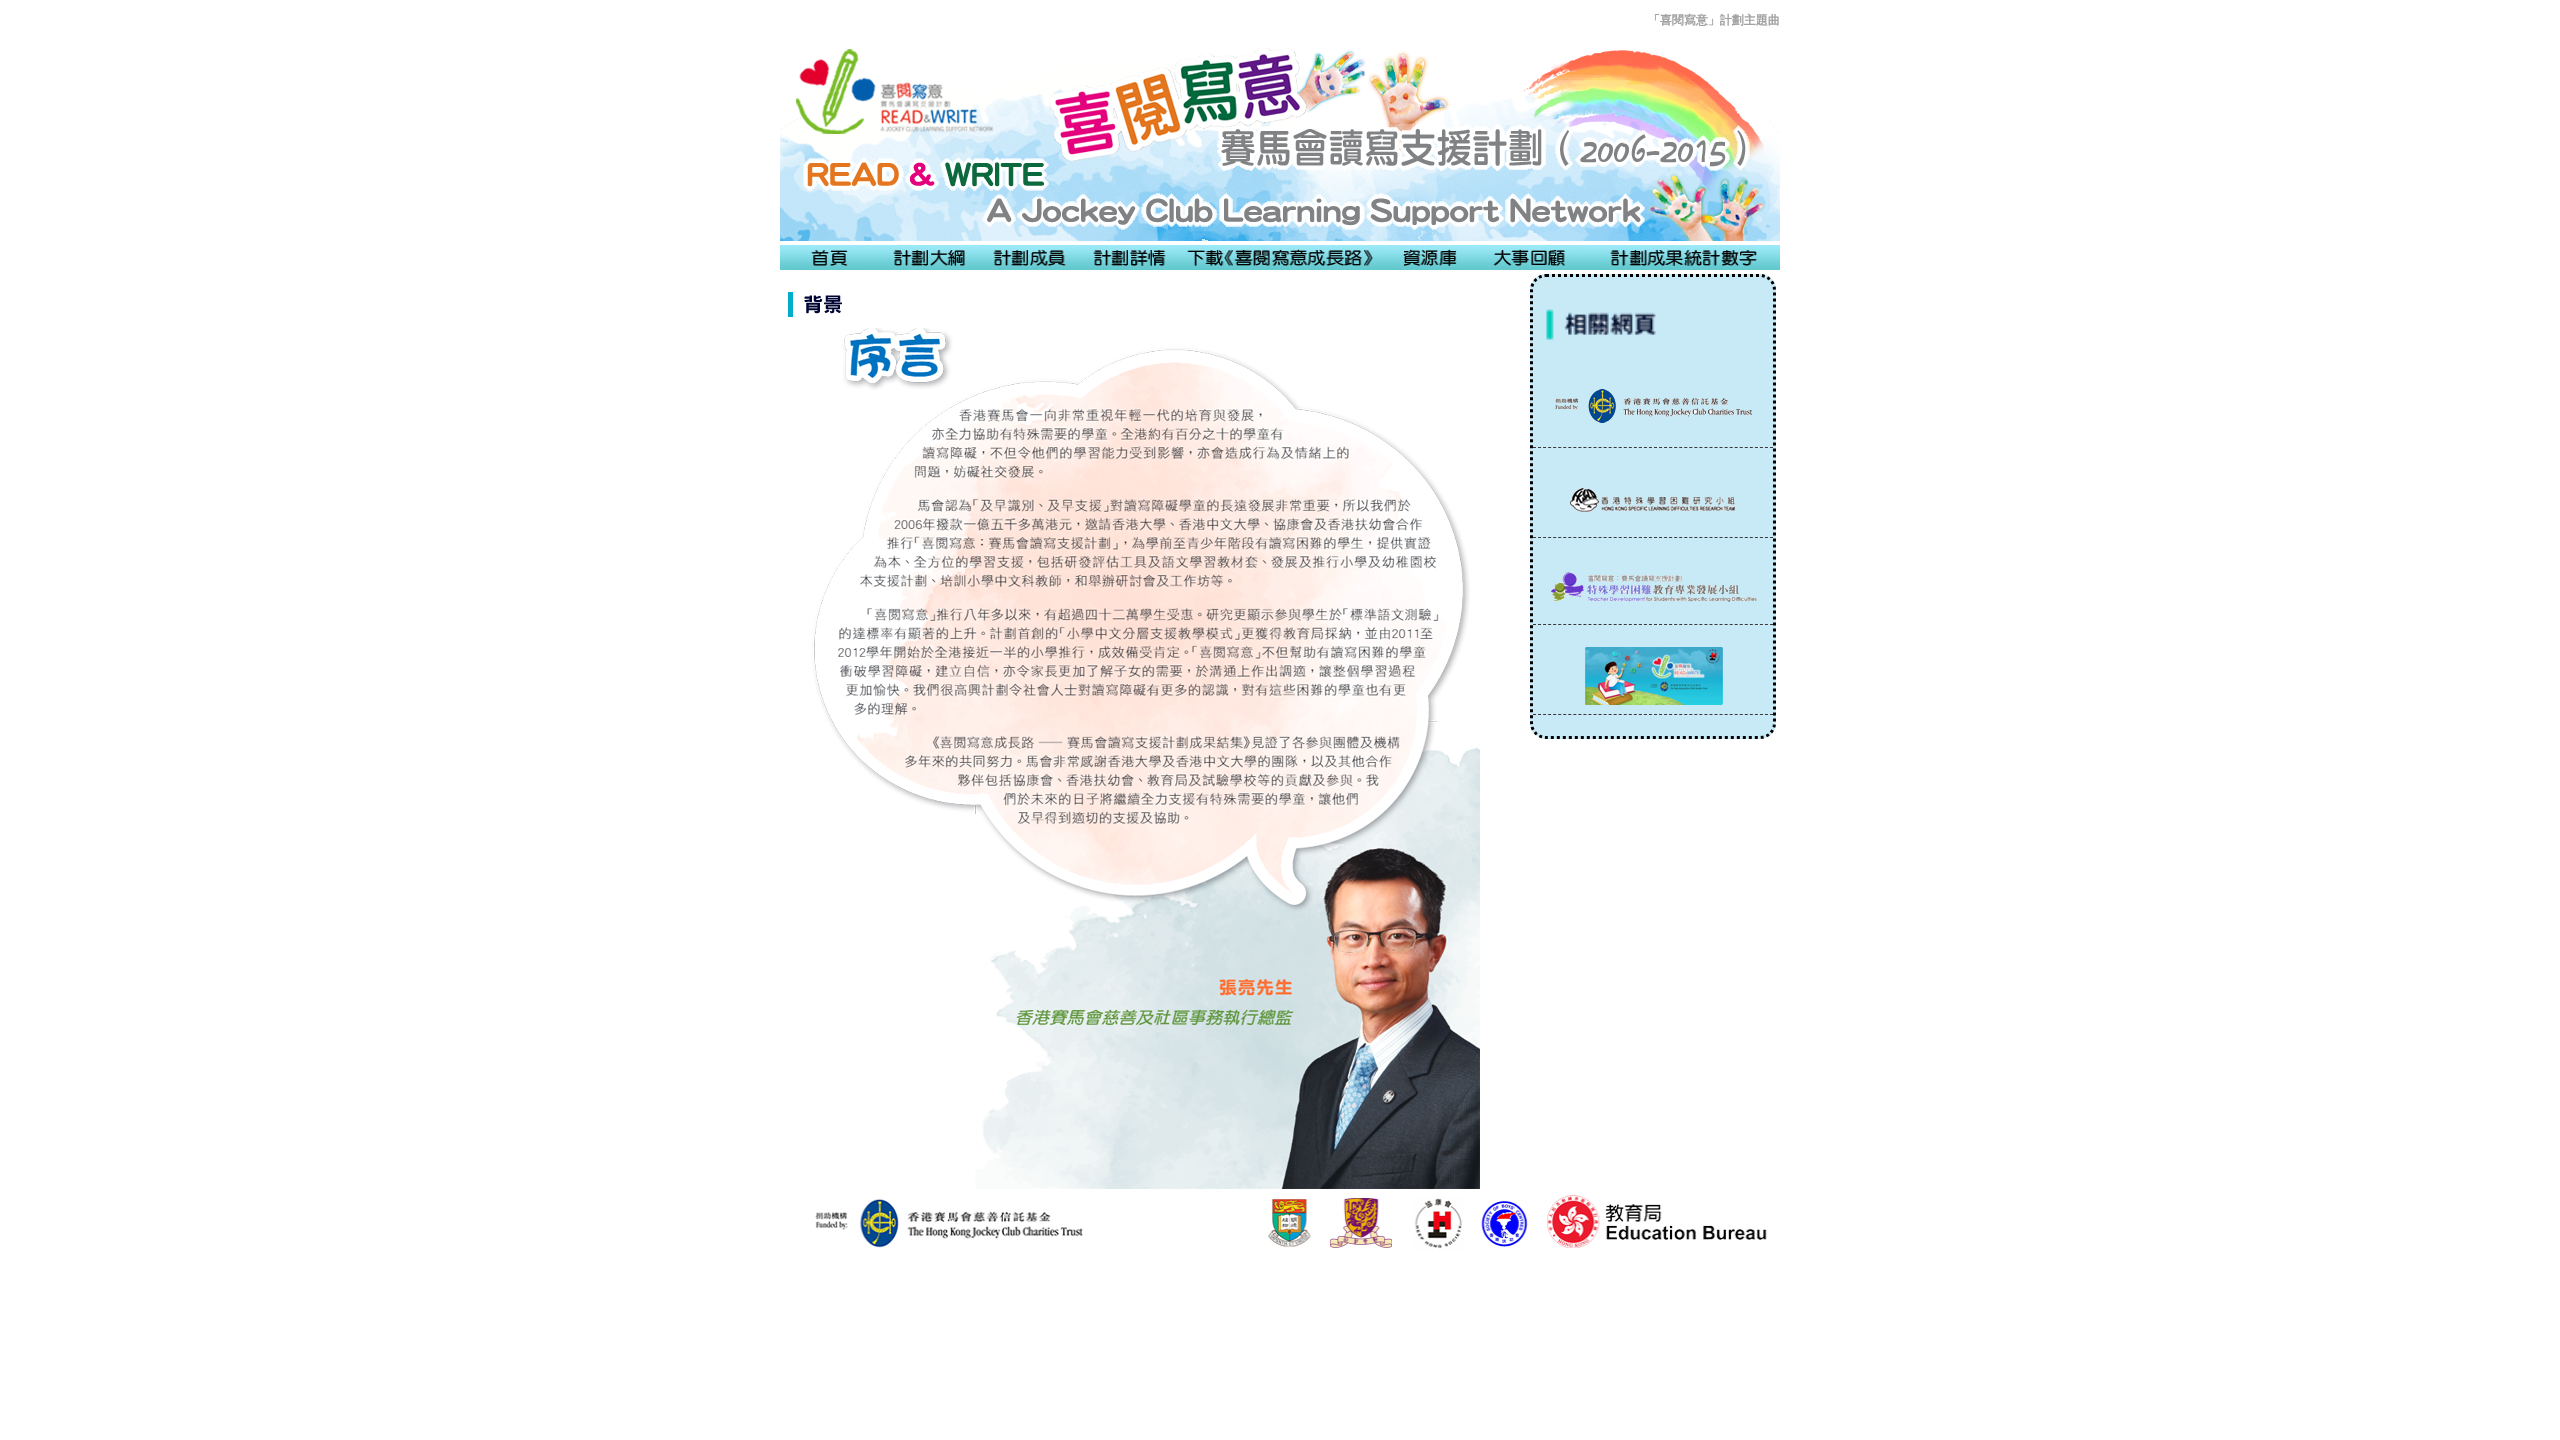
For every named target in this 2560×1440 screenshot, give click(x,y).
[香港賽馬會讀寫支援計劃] (1653, 410)
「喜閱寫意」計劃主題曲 (1714, 20)
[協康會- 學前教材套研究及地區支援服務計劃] (1653, 680)
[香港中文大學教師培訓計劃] (1653, 592)
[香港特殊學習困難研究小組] (1653, 503)
